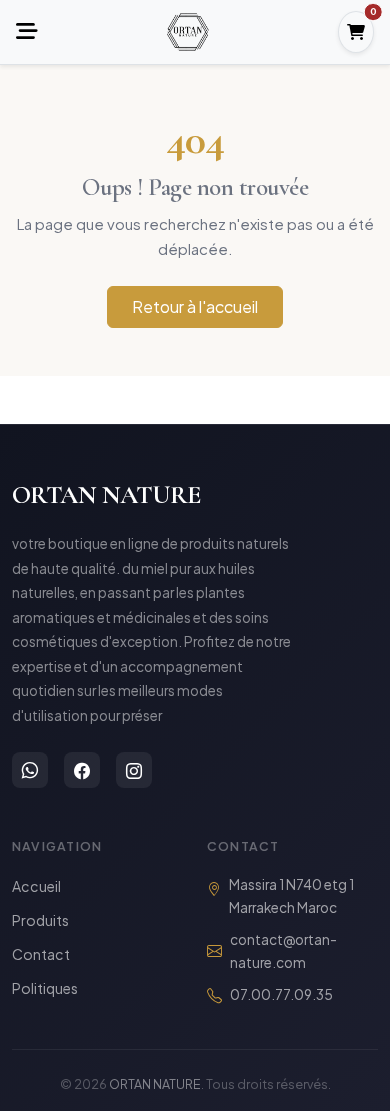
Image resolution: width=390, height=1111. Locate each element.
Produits (40, 920)
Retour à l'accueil (195, 306)
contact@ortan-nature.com (283, 951)
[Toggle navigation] (27, 32)
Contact (41, 954)
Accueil (36, 886)
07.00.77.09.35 (281, 994)
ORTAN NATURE (106, 494)
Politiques (45, 988)
